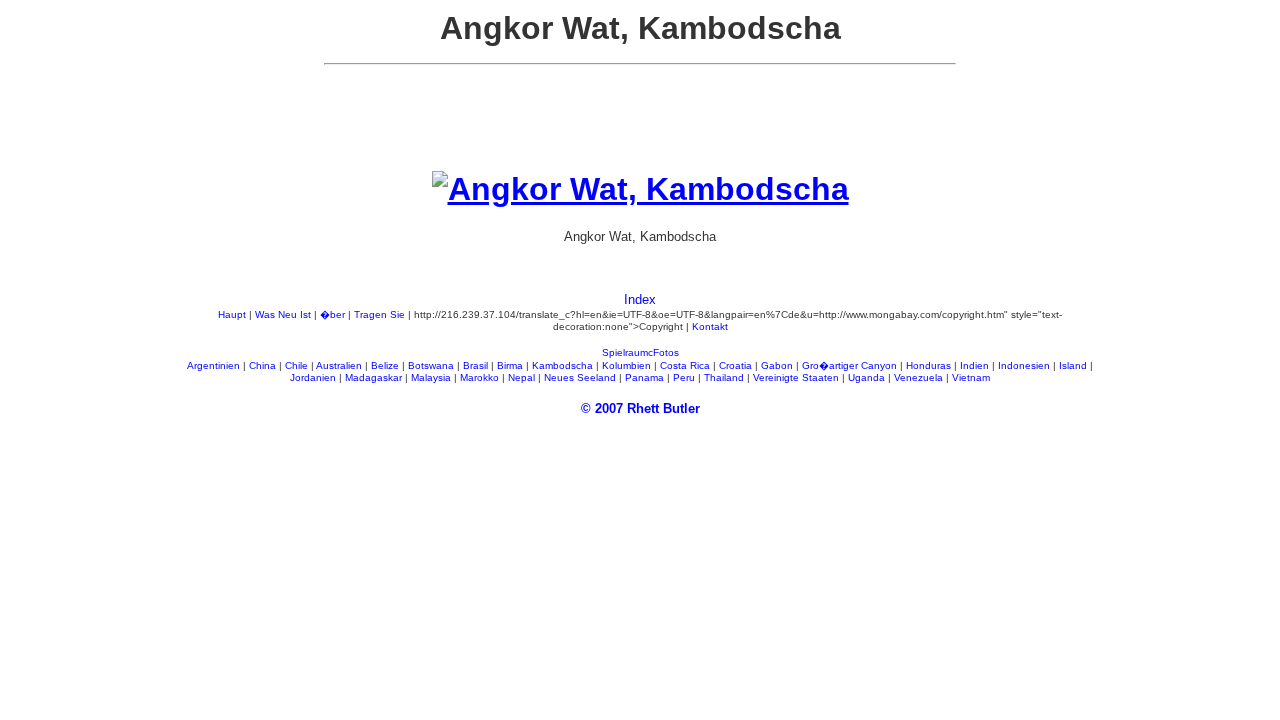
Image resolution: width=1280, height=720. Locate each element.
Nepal (521, 377)
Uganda (866, 377)
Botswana (431, 365)
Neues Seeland (580, 377)
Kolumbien (626, 365)
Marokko (479, 377)
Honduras (928, 365)
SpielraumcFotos (640, 352)
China (262, 365)
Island (1073, 365)
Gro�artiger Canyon (849, 365)
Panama (644, 377)
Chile (296, 365)
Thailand (724, 377)
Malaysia (431, 377)
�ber (332, 314)
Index (640, 299)
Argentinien (213, 365)
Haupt (232, 314)
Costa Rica (685, 365)
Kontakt (710, 326)
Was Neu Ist (283, 314)
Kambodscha (562, 365)
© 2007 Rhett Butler (640, 408)
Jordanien (313, 377)
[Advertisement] (640, 126)
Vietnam (971, 377)
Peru (684, 377)
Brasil (475, 365)
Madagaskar (373, 377)
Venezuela (918, 377)
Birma (510, 365)
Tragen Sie (379, 314)
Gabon (777, 365)
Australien (339, 365)
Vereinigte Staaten (796, 377)
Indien (974, 365)
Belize (385, 365)
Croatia (735, 365)
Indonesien (1024, 365)
